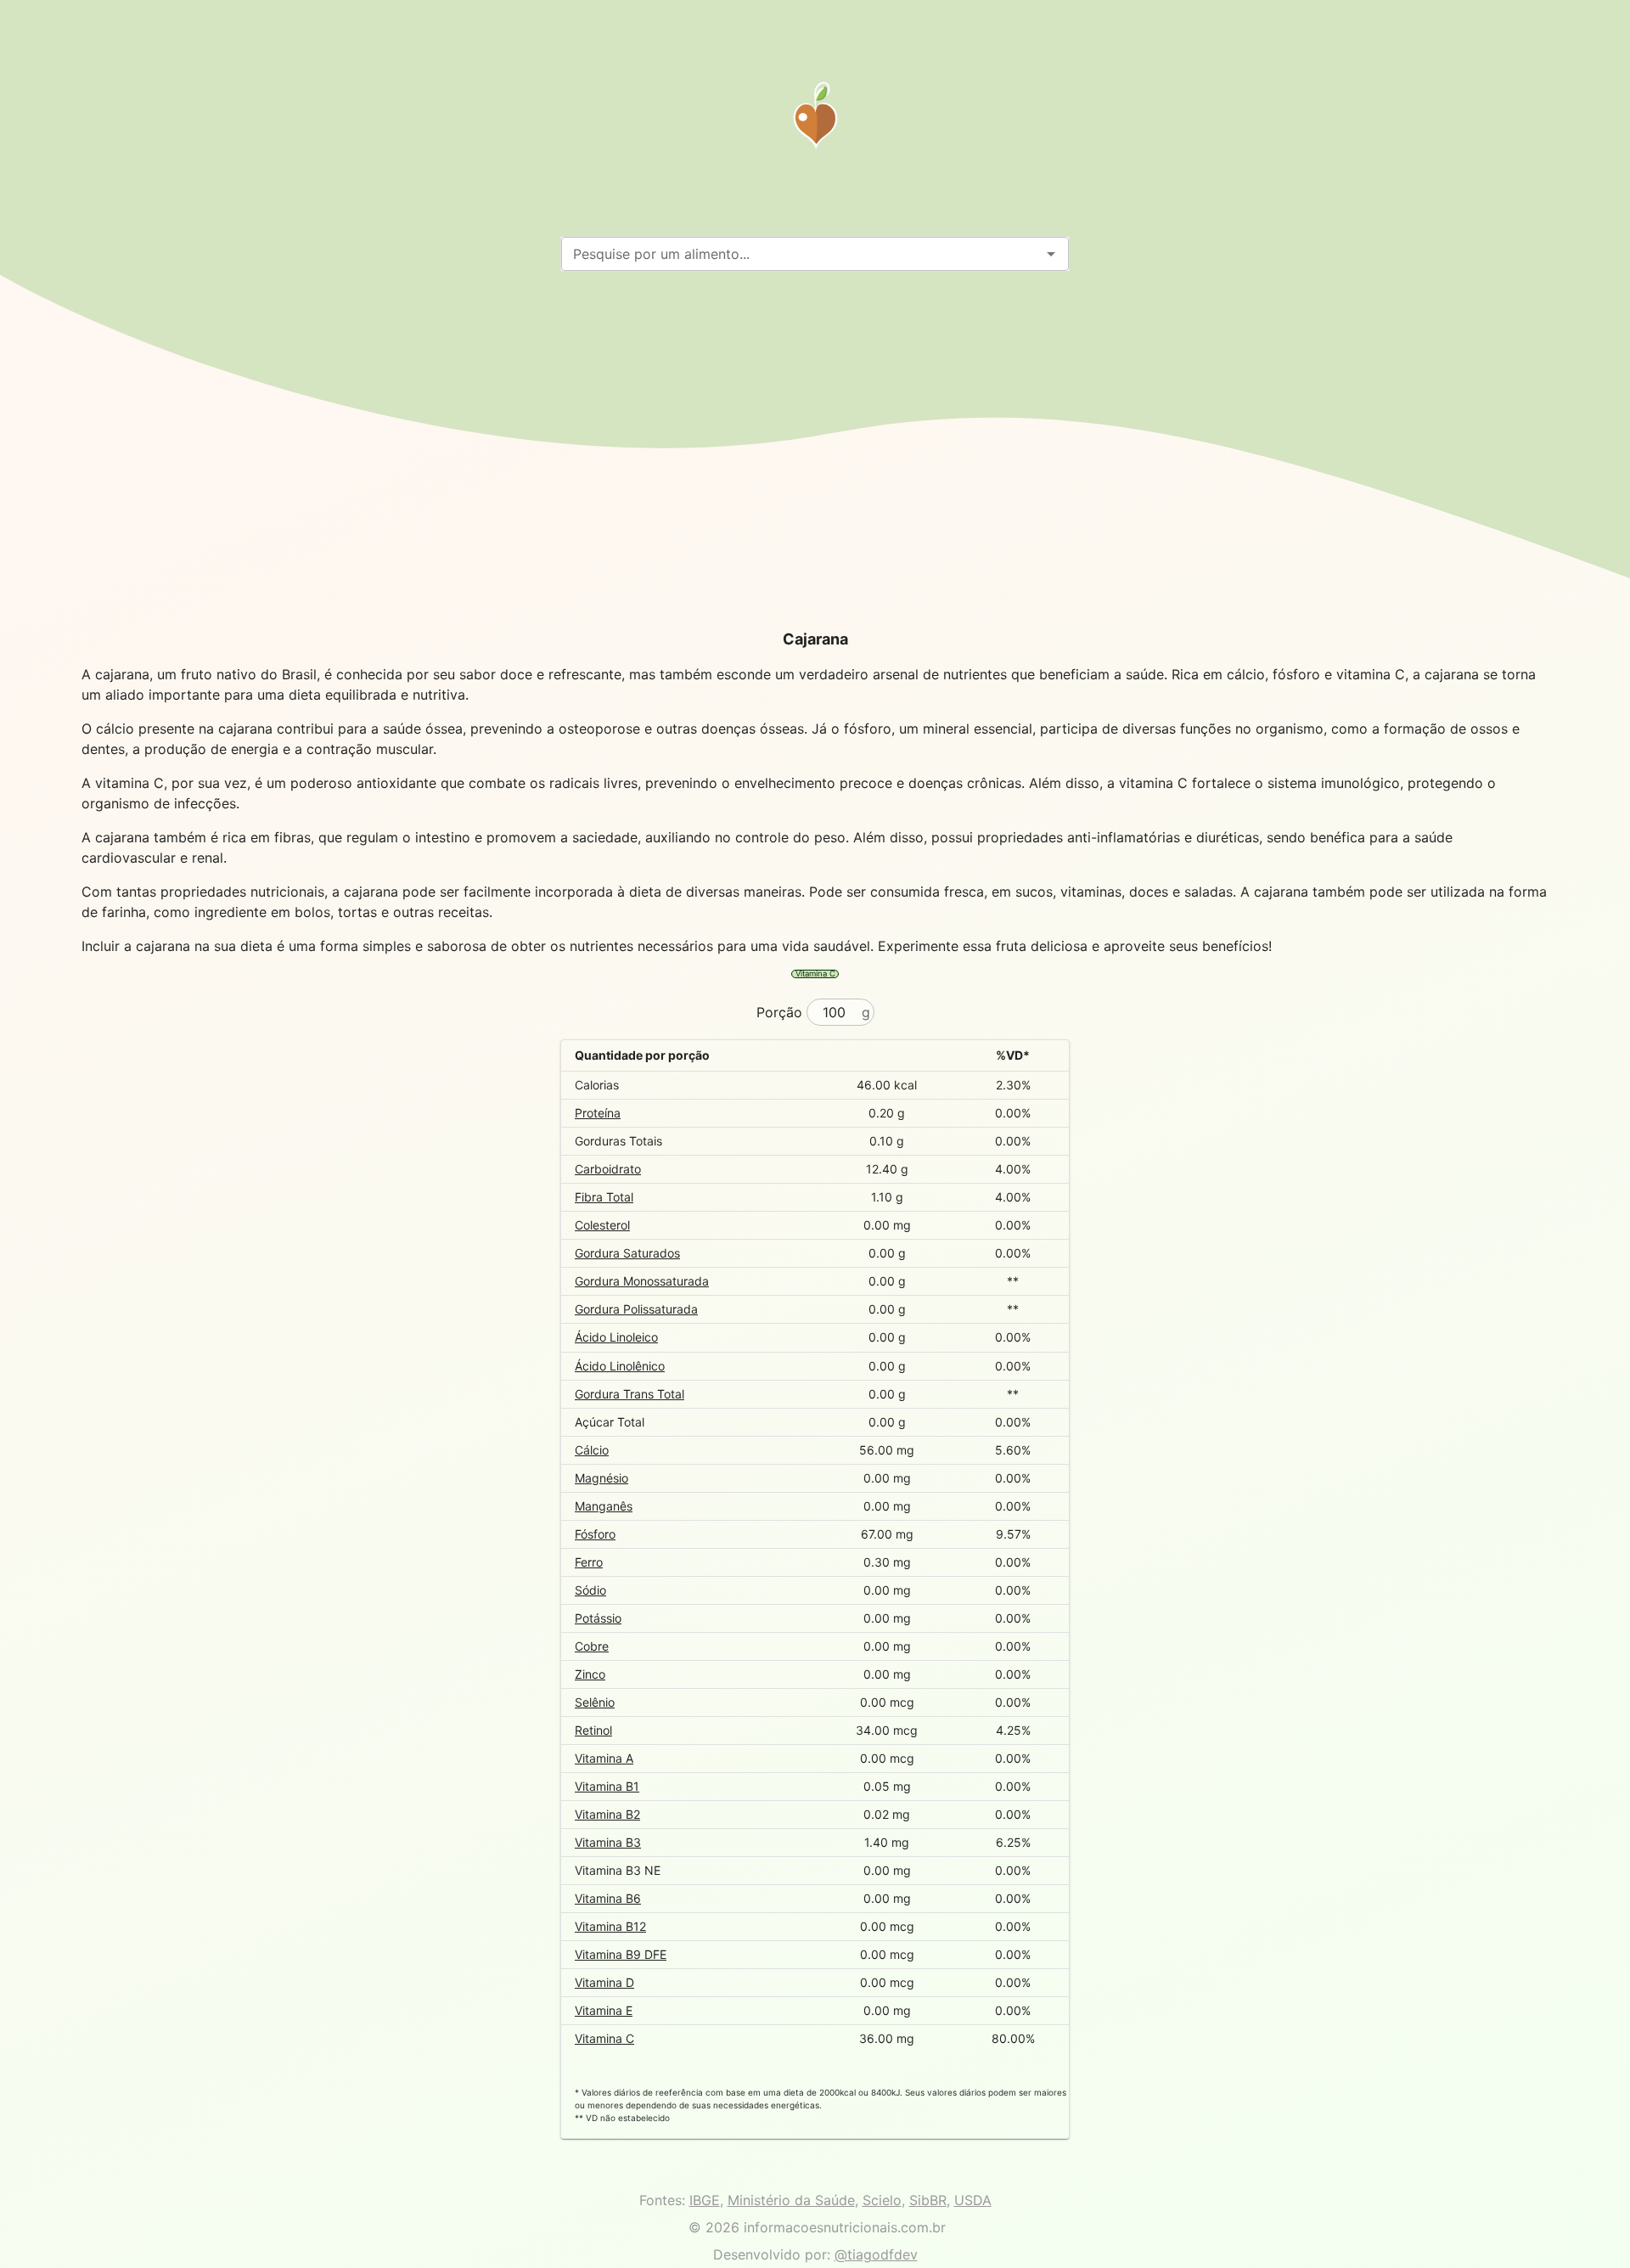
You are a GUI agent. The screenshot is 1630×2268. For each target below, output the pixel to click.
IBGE (705, 2200)
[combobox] (801, 254)
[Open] (1051, 254)
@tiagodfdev (876, 2254)
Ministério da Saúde (791, 2200)
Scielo (882, 2200)
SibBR (928, 2200)
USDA (973, 2200)
